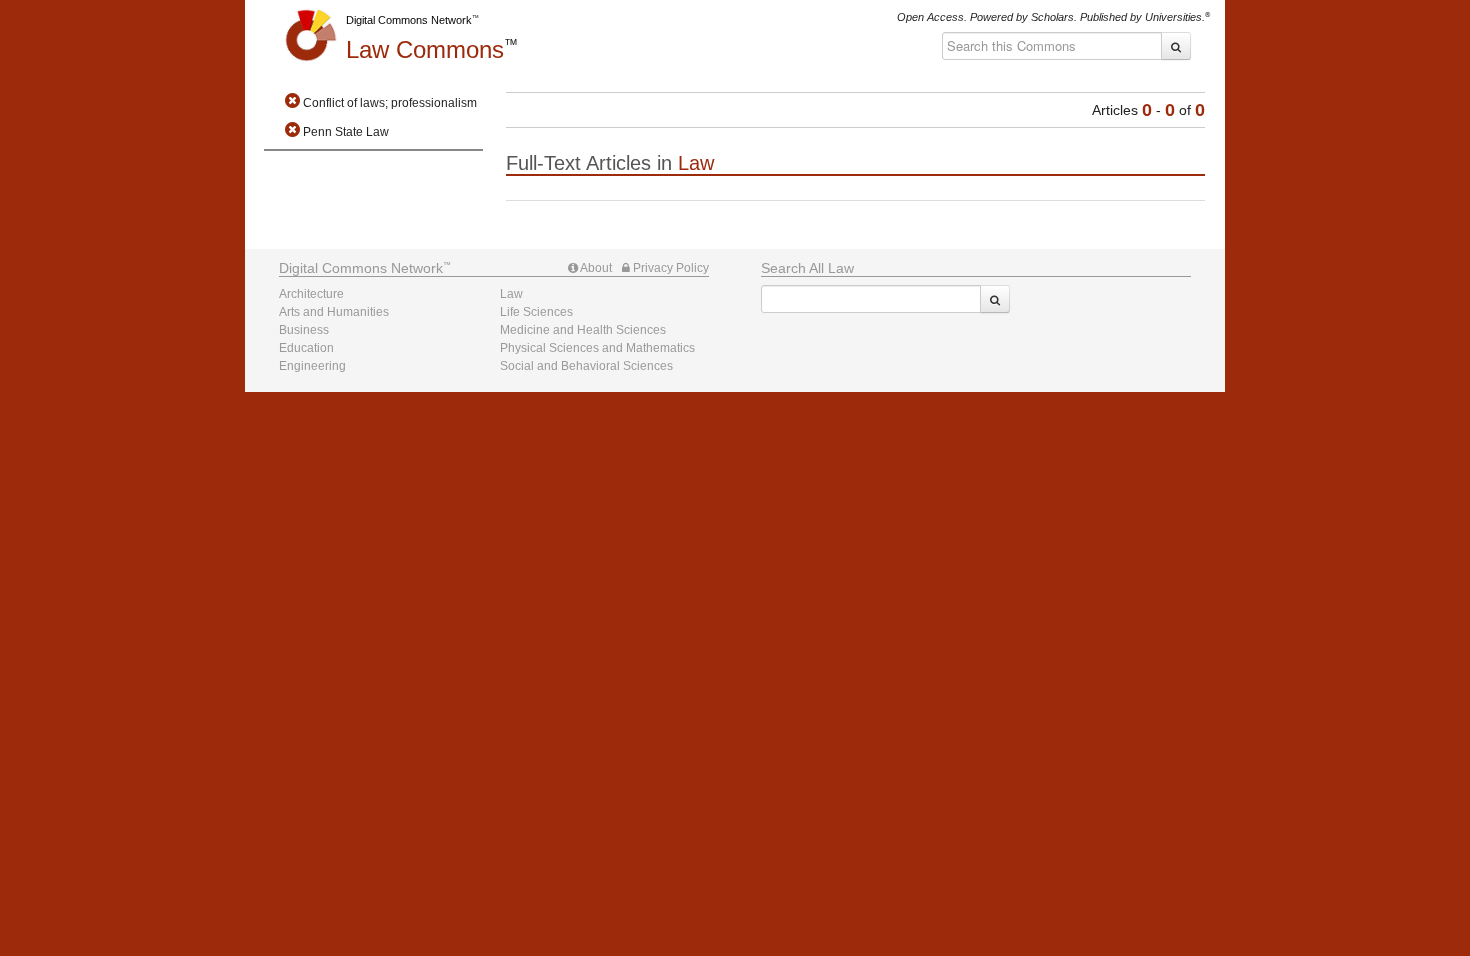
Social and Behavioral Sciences (586, 366)
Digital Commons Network (409, 20)
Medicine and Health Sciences (583, 330)
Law (425, 49)
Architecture (311, 294)
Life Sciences (536, 312)
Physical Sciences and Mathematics (597, 348)
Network (361, 268)
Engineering (312, 366)
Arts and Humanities (334, 312)
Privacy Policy (669, 268)
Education (306, 348)
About (595, 268)
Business (304, 330)
